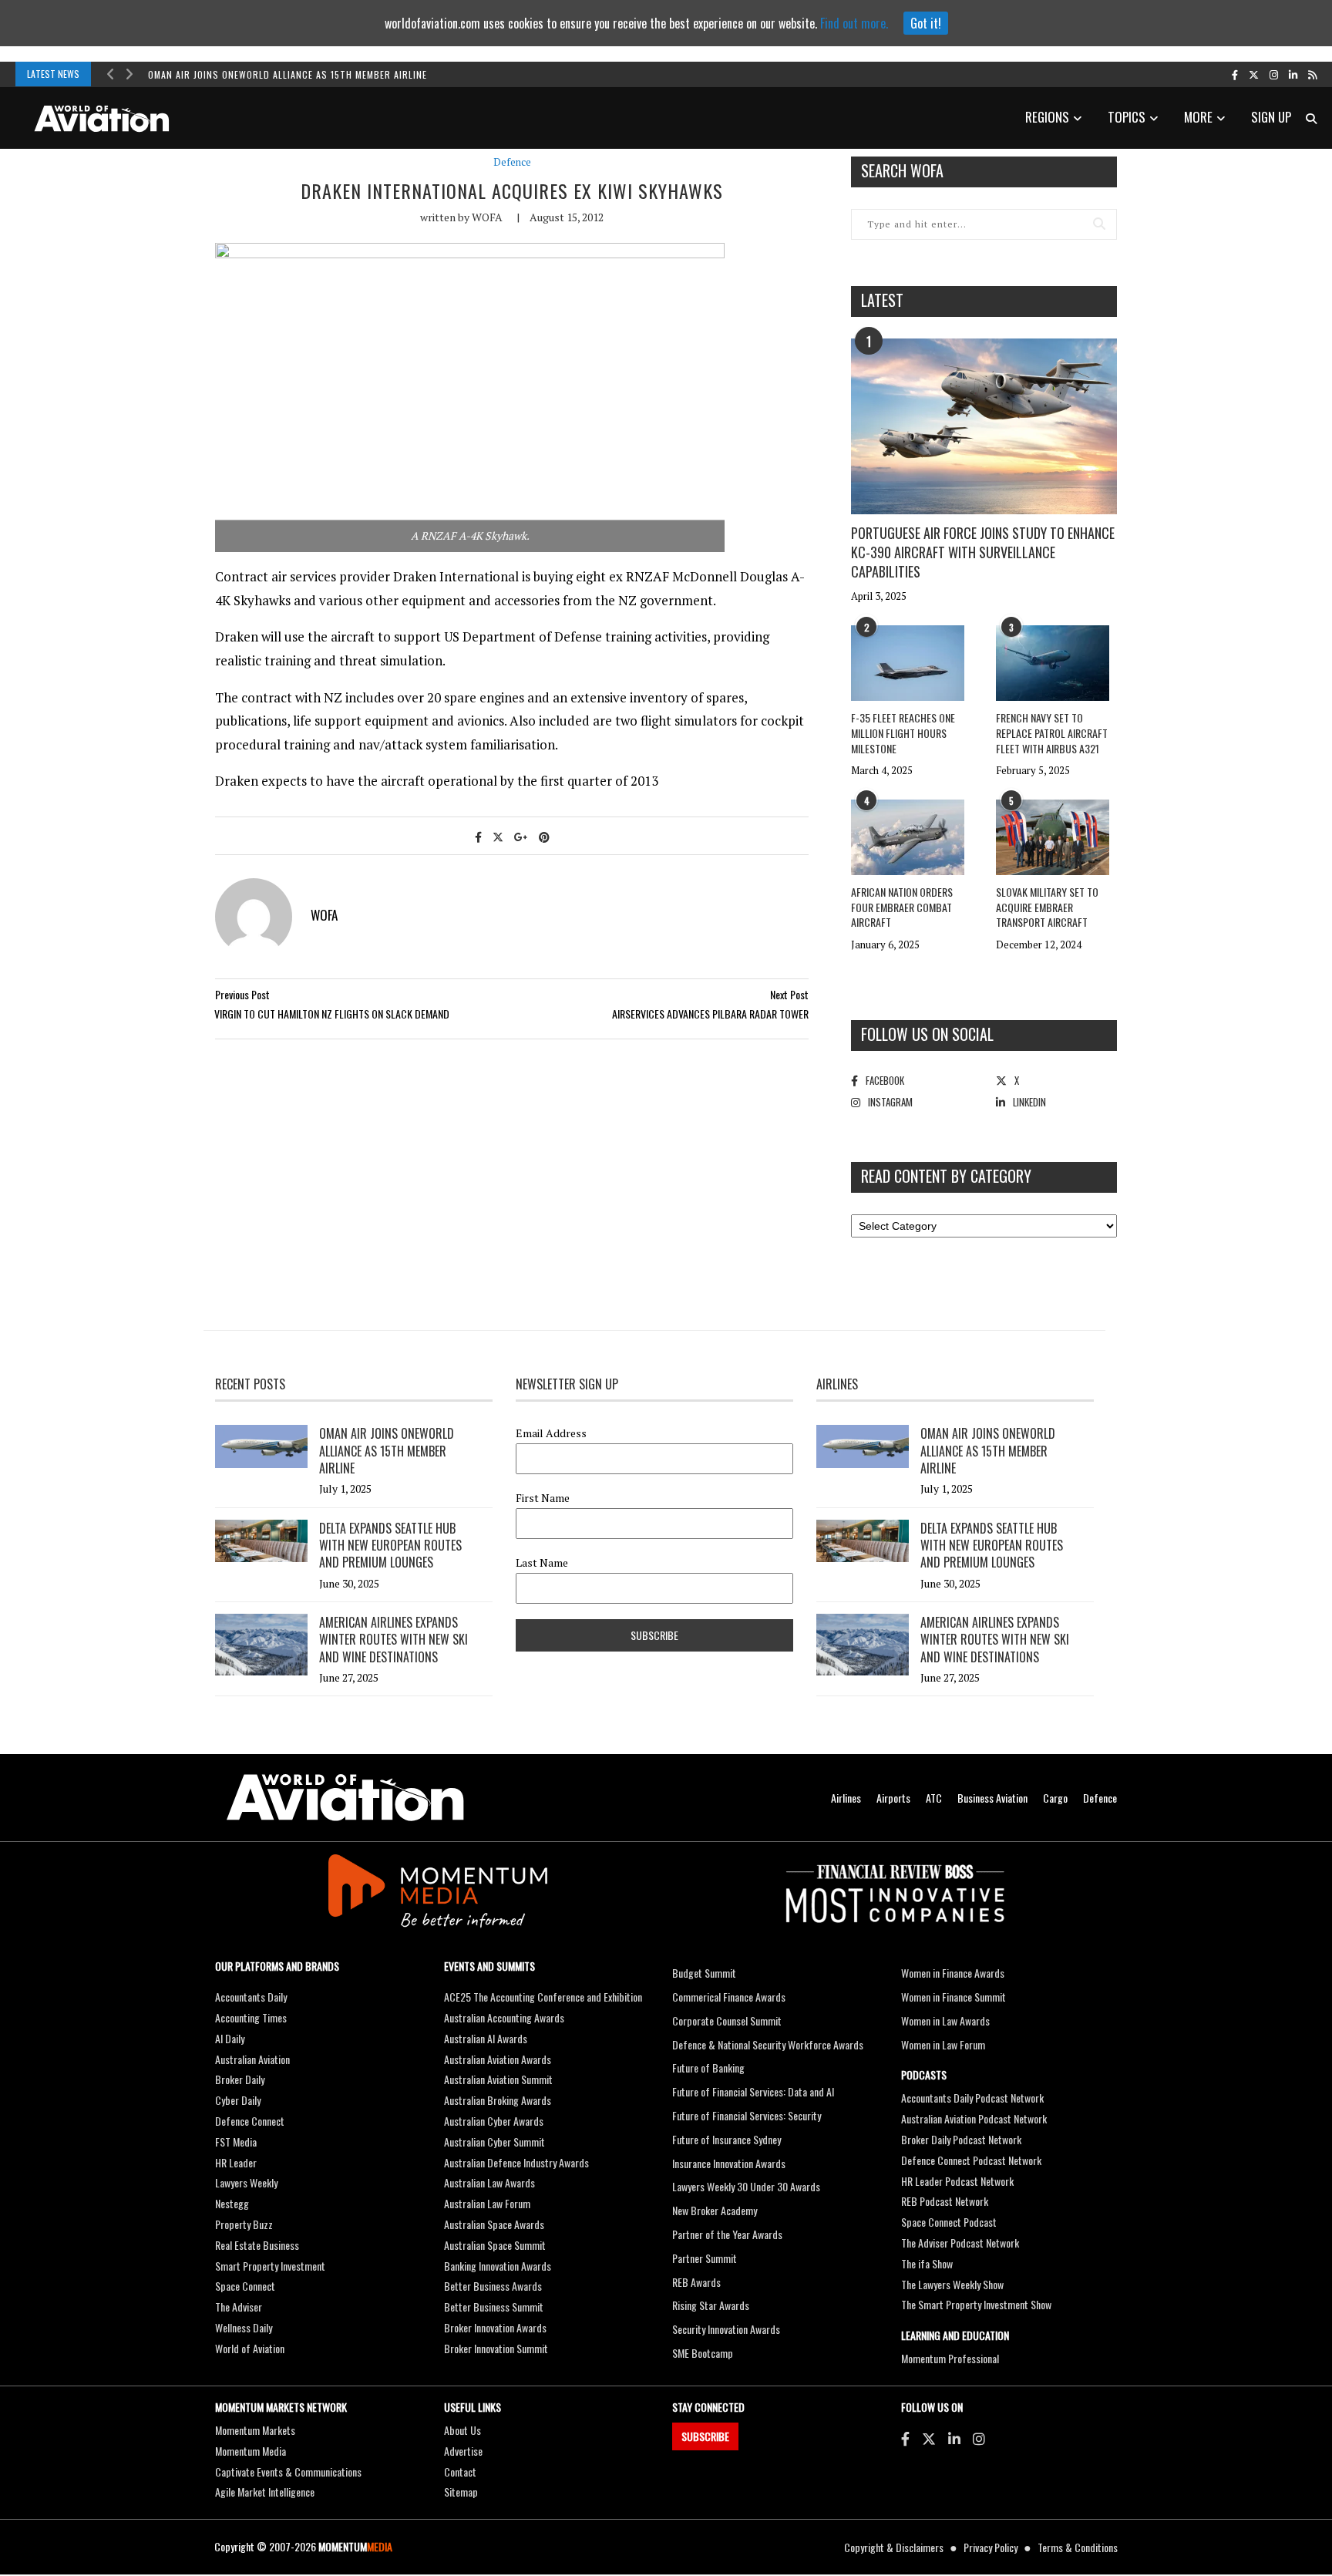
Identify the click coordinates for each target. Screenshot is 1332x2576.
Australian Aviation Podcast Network (974, 2118)
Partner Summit (705, 2258)
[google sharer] (521, 836)
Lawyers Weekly (246, 2182)
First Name (543, 1498)
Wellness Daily (244, 2327)
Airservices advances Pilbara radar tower (710, 1014)
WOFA (487, 217)
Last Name (542, 1563)
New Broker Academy (715, 2210)
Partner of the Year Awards (727, 2234)
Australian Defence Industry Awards (516, 2162)
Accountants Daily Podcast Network (972, 2098)
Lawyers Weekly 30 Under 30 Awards (746, 2186)
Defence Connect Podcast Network (971, 2160)
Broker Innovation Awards (495, 2327)
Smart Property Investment (270, 2266)
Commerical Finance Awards (729, 1997)
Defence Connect (250, 2121)
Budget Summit (704, 1973)
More (1198, 117)
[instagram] (1274, 74)
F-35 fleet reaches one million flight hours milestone (903, 732)
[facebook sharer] (478, 836)
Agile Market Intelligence (265, 2492)
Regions (1047, 117)
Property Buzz (244, 2224)
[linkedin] (1293, 74)
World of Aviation (250, 2348)
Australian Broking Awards (498, 2100)
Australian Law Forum (487, 2203)
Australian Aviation (252, 2059)
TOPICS (1127, 117)
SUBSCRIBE (705, 2436)
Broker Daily (240, 2079)
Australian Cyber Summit (494, 2142)
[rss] (1312, 74)
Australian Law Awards (489, 2182)
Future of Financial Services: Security (747, 2115)
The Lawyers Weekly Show (952, 2284)
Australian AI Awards (486, 2038)
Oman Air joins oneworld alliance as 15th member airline (288, 74)
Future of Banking (708, 2068)
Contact (460, 2472)
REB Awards (696, 2282)
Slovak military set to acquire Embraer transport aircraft (1047, 907)
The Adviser (239, 2307)
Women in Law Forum (943, 2044)
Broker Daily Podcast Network (961, 2139)
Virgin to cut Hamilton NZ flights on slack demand (332, 1014)
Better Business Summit (494, 2307)
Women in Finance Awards (953, 1973)
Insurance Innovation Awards (729, 2163)
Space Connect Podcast (949, 2222)
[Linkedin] (954, 2438)
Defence (512, 162)
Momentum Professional (950, 2358)
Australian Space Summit (495, 2245)
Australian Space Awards (494, 2224)
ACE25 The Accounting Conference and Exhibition (543, 1997)
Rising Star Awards (711, 2305)
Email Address (551, 1433)
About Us (462, 2430)
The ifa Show (927, 2263)
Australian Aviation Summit (498, 2079)
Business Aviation (992, 1798)
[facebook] (1235, 74)
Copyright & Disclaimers (894, 2547)
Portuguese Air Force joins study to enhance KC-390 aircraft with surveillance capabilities (983, 552)
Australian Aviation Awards (498, 2059)
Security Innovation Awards (726, 2329)
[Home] (345, 1798)
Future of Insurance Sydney (727, 2139)
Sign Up (1271, 117)
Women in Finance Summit (954, 1997)
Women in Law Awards (945, 2020)
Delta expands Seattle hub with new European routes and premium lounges (390, 1546)
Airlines (846, 1798)
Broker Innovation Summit (496, 2348)
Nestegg (232, 2203)
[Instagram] (979, 2438)
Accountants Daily (251, 1997)
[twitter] (1254, 74)
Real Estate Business (257, 2245)
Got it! (926, 23)
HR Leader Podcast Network (957, 2181)
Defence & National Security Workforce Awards (768, 2044)
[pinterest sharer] (544, 836)
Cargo (1055, 1798)
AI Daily (230, 2038)
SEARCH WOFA (902, 170)
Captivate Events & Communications (288, 2472)
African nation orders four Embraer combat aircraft (902, 907)
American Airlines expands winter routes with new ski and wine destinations (394, 1640)
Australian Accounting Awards (504, 2017)
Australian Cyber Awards (494, 2121)
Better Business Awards (493, 2286)
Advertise (463, 2451)
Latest (882, 300)
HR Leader (236, 2162)
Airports (893, 1798)
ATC (934, 1798)
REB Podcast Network (945, 2201)
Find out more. (854, 23)
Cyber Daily (238, 2100)
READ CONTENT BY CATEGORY (946, 1176)
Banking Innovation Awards (498, 2266)
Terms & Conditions (1078, 2547)
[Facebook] (905, 2438)
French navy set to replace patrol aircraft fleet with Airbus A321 (1052, 732)
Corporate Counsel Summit (727, 2020)
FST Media (236, 2142)
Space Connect (245, 2286)
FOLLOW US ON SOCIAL (927, 1034)
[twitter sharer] (498, 836)
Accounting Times (251, 2017)
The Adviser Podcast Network (960, 2243)
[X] (929, 2438)
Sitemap (461, 2492)
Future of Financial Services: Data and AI (753, 2091)
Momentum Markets (255, 2430)
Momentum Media (251, 2451)
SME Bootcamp (703, 2353)
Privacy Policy (991, 2547)
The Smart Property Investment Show (976, 2304)
